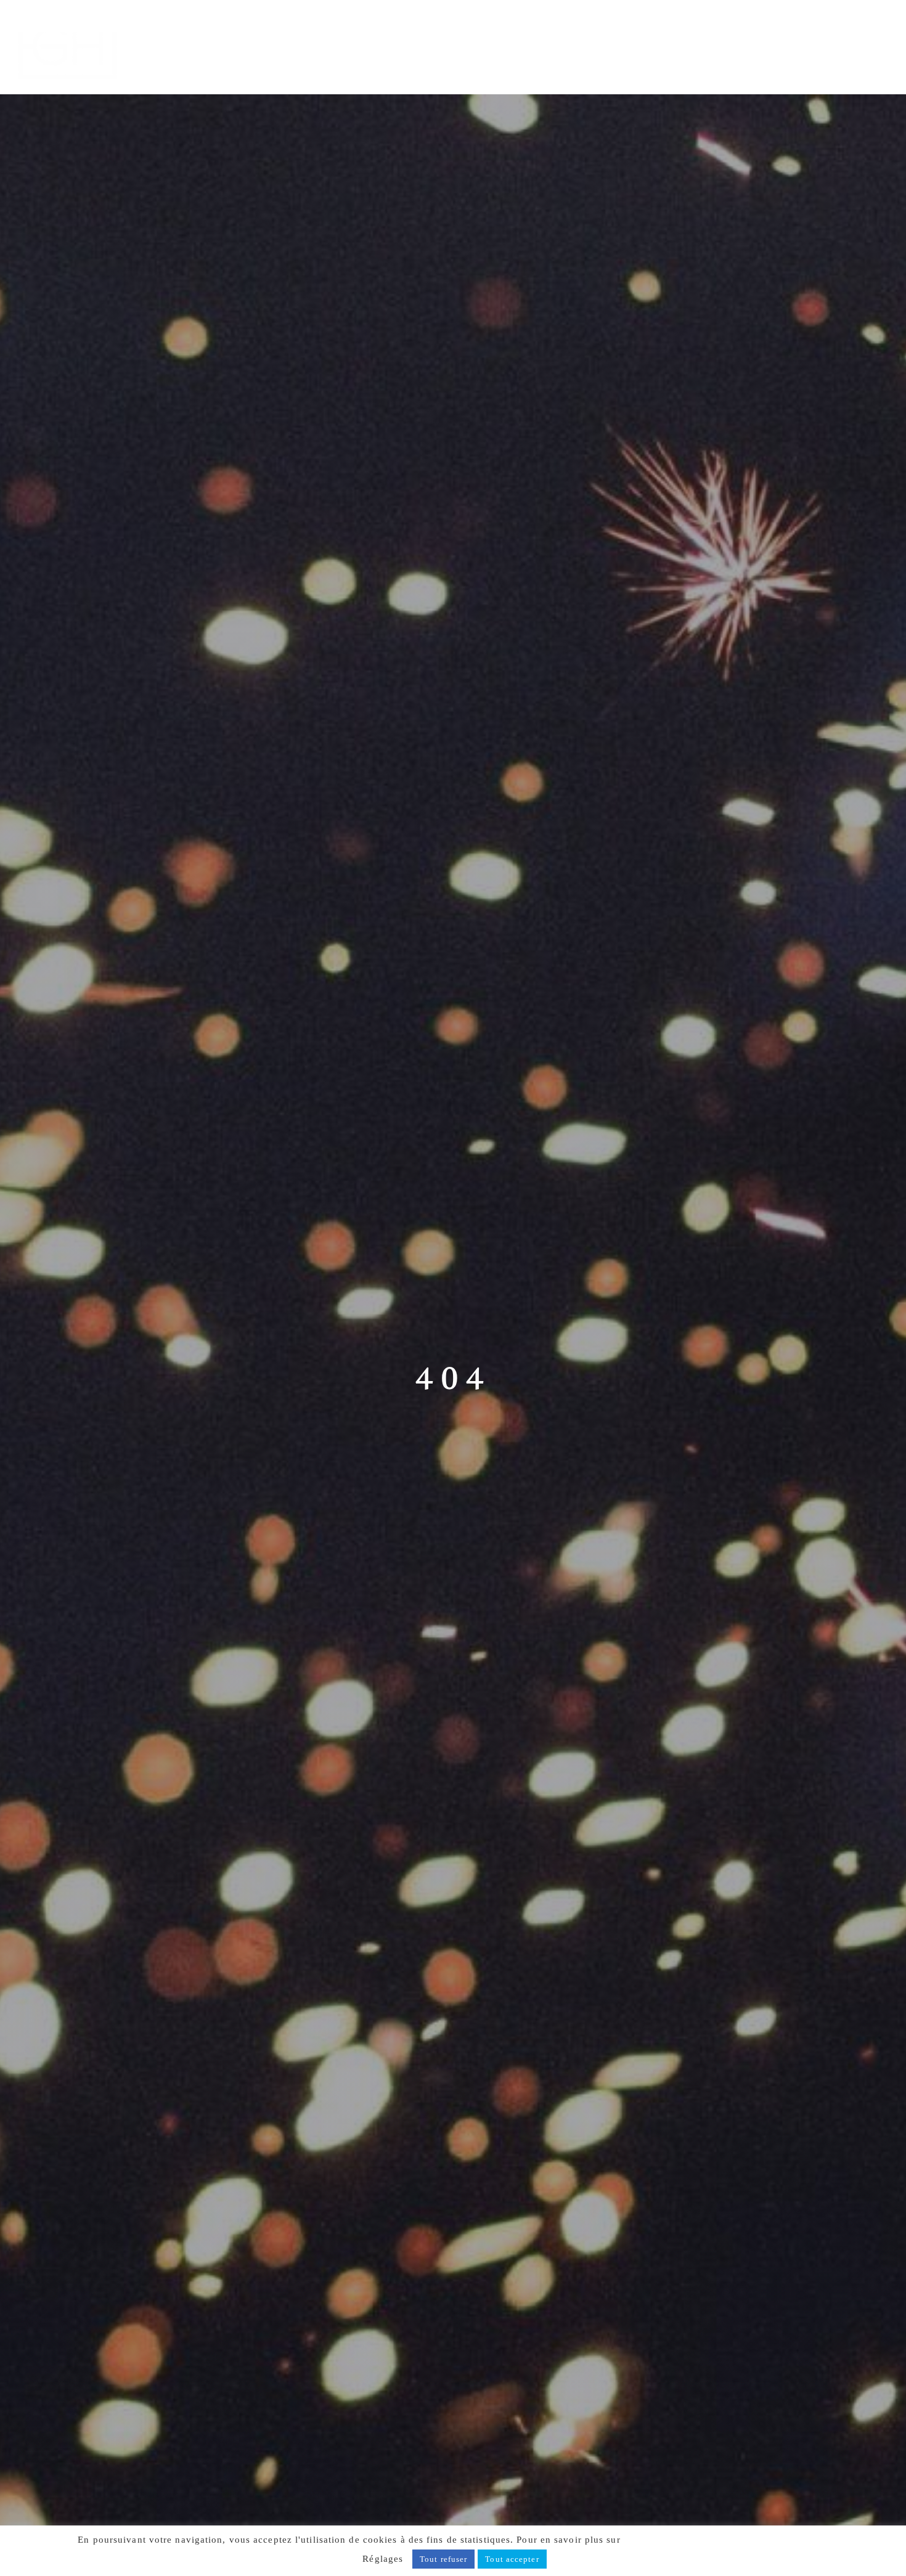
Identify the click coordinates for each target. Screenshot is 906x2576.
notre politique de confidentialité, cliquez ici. (726, 2540)
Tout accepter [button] (512, 2559)
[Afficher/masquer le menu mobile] (881, 29)
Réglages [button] (383, 2559)
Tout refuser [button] (443, 2559)
